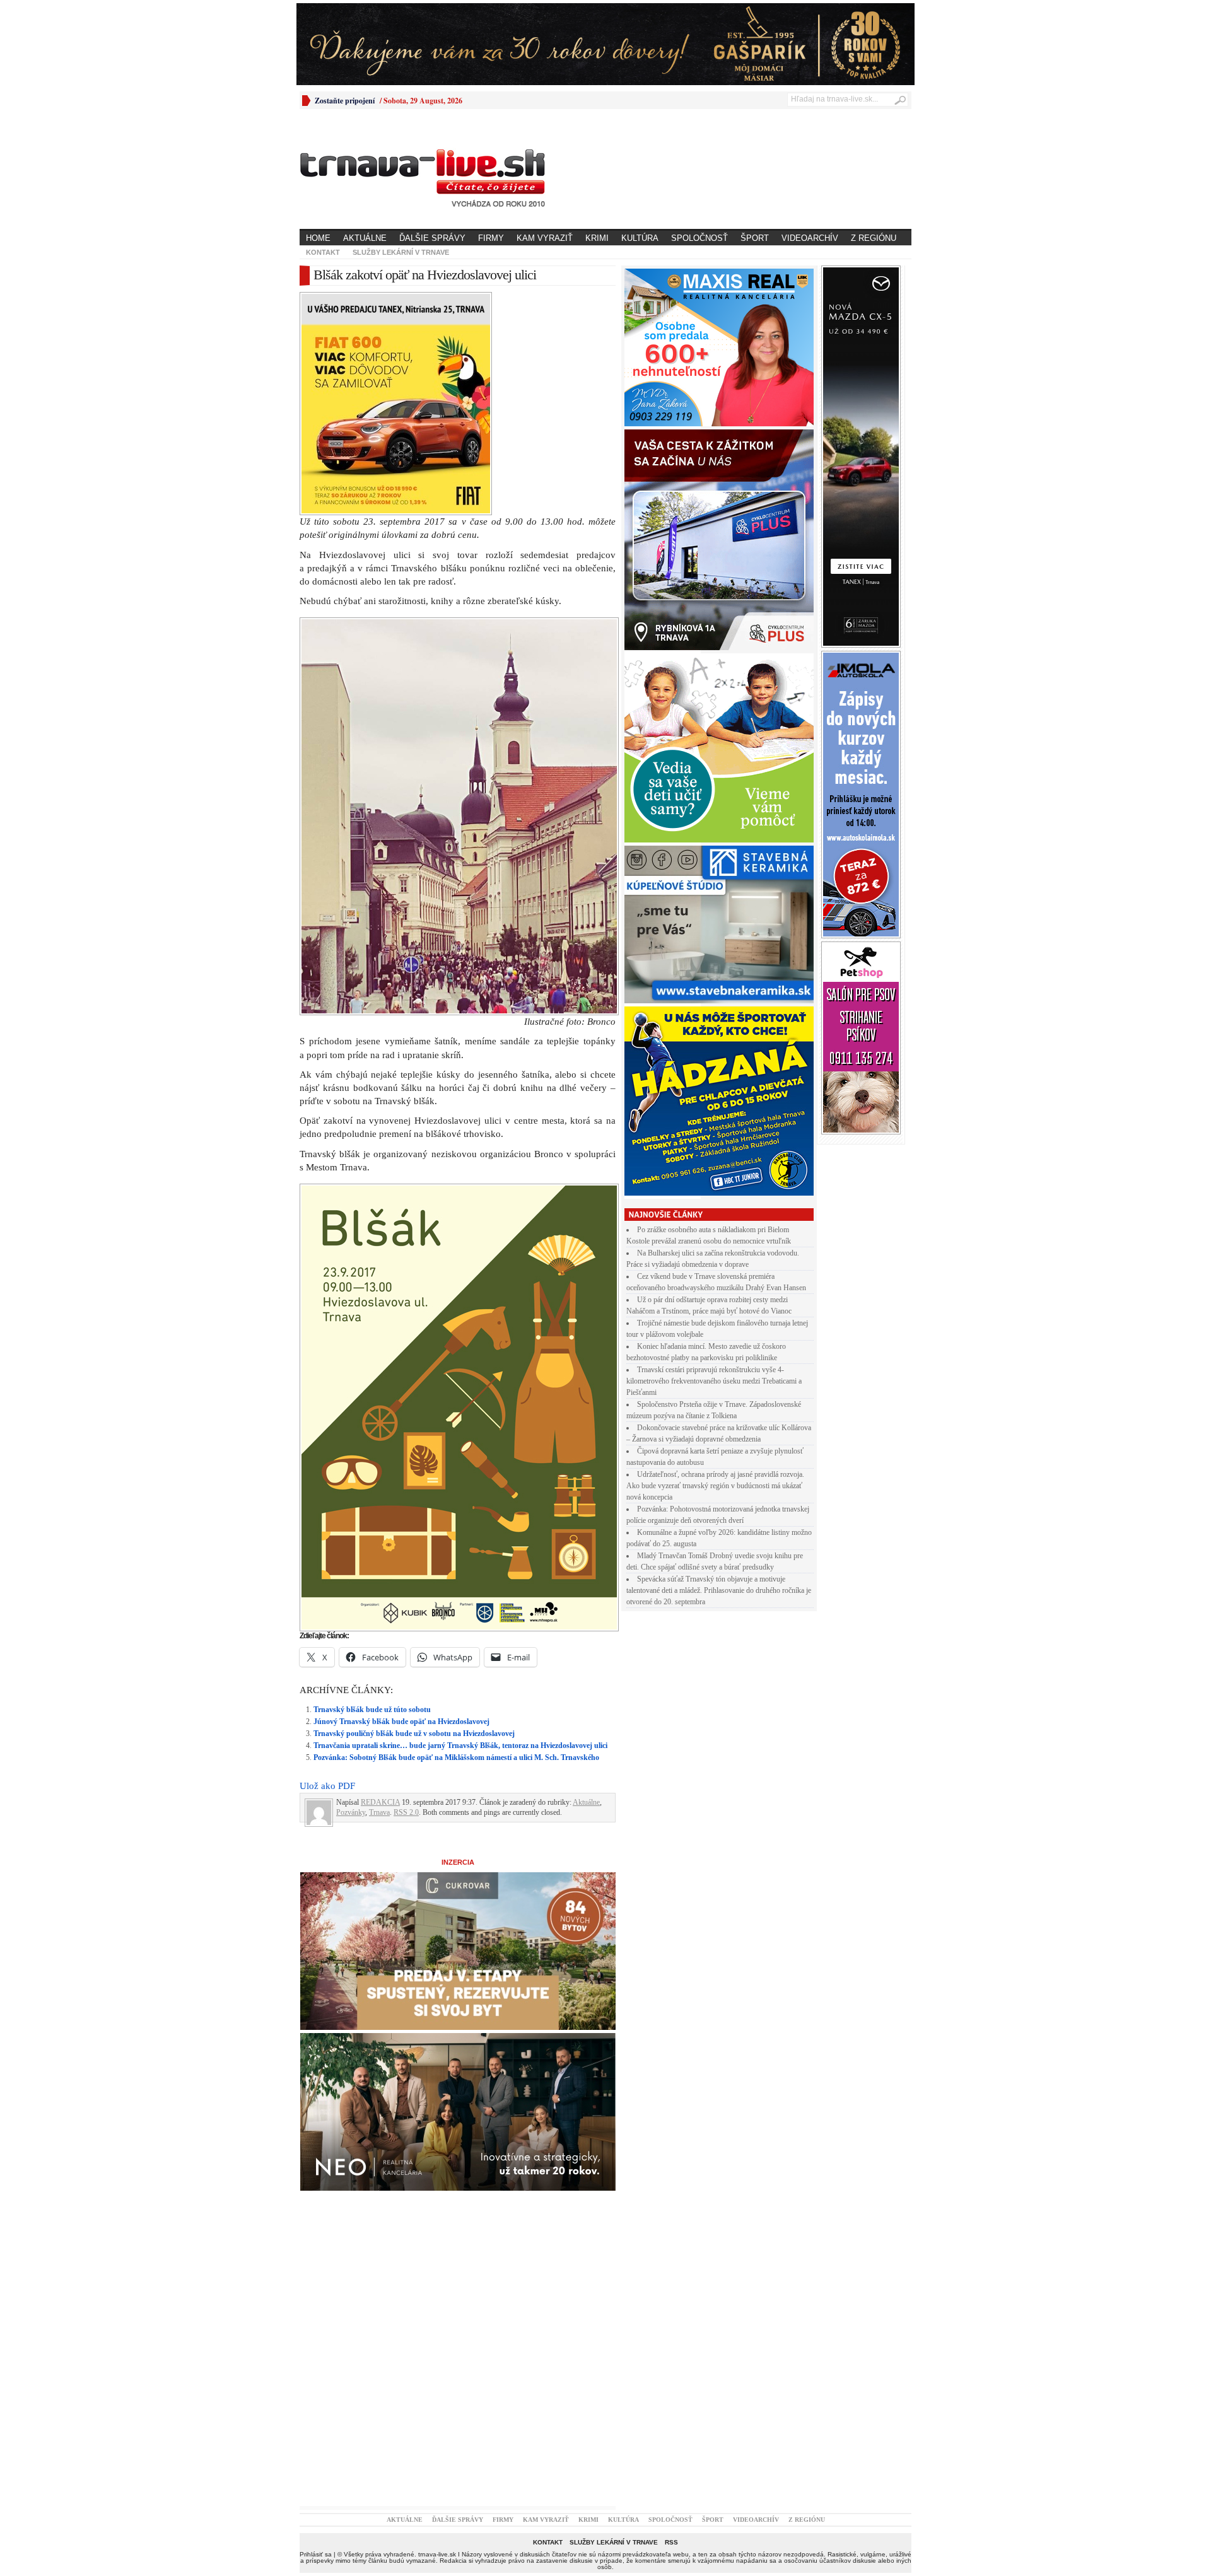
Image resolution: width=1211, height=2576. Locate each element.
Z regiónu (874, 238)
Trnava (379, 1593)
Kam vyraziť (545, 238)
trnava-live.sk (437, 2335)
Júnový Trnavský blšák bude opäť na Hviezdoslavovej (401, 1502)
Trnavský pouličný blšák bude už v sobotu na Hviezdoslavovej (414, 1514)
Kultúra (640, 238)
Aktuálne (365, 238)
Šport (755, 238)
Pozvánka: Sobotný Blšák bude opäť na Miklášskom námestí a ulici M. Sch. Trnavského (456, 1538)
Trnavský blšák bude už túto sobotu (372, 1490)
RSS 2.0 (406, 1593)
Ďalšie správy (432, 238)
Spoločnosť (699, 238)
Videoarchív (810, 238)
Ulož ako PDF (327, 1566)
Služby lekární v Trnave (401, 252)
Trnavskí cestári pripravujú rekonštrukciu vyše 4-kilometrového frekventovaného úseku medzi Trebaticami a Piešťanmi (714, 1381)
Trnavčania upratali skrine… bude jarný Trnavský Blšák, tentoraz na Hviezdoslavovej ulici (460, 1526)
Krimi (597, 238)
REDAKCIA (380, 1583)
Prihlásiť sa (316, 2335)
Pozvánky (351, 1593)
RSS (671, 2323)
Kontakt (323, 252)
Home (318, 238)
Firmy (491, 238)
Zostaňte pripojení (345, 101)
